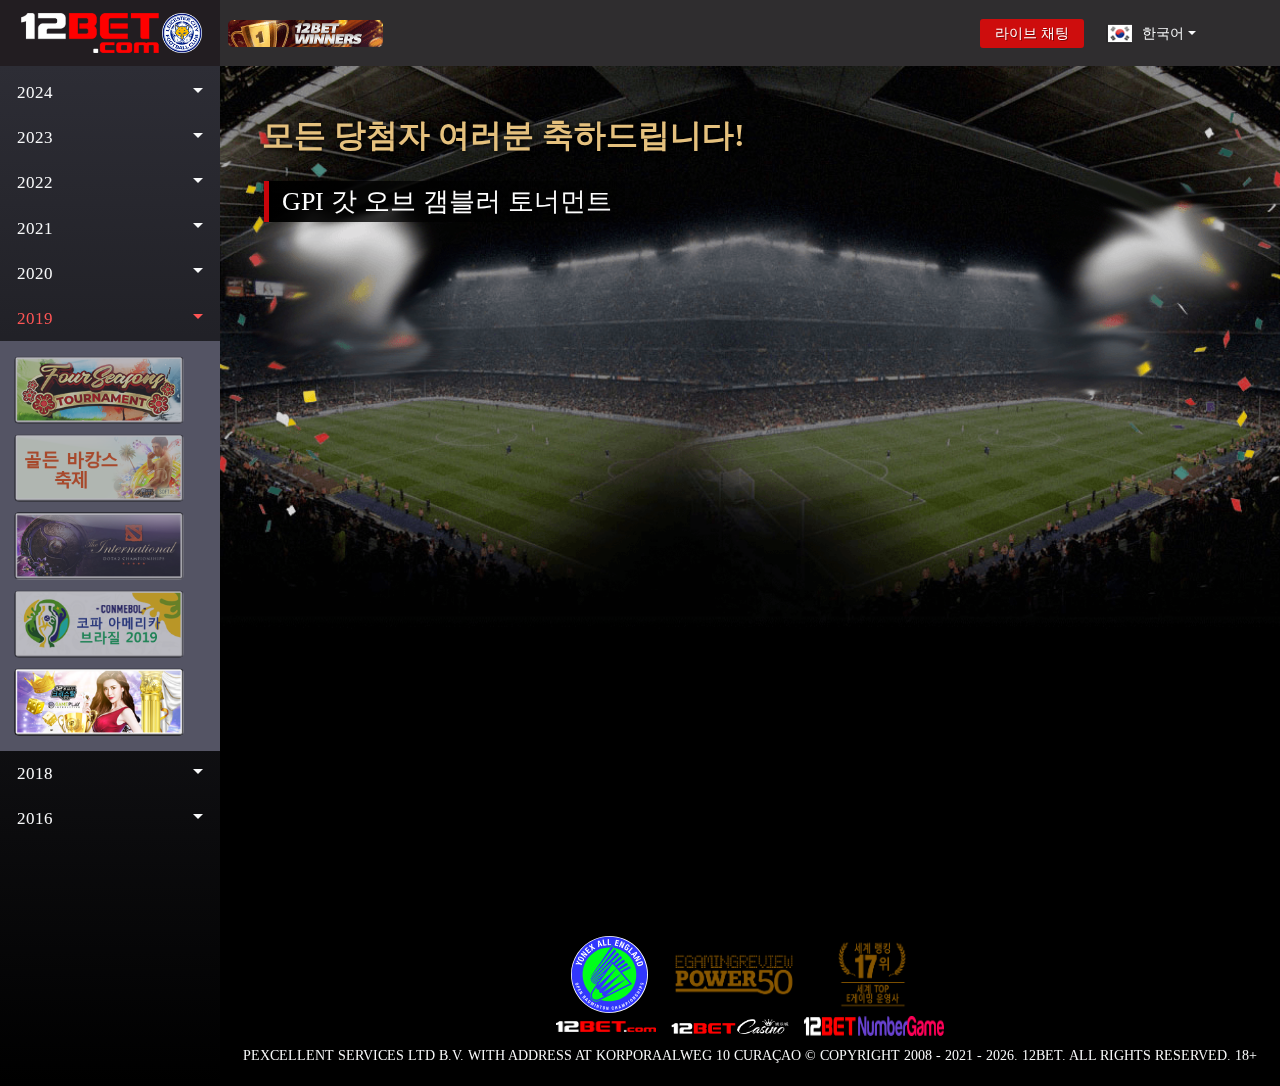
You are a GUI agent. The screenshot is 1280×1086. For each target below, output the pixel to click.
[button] (110, 92)
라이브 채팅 (1032, 33)
